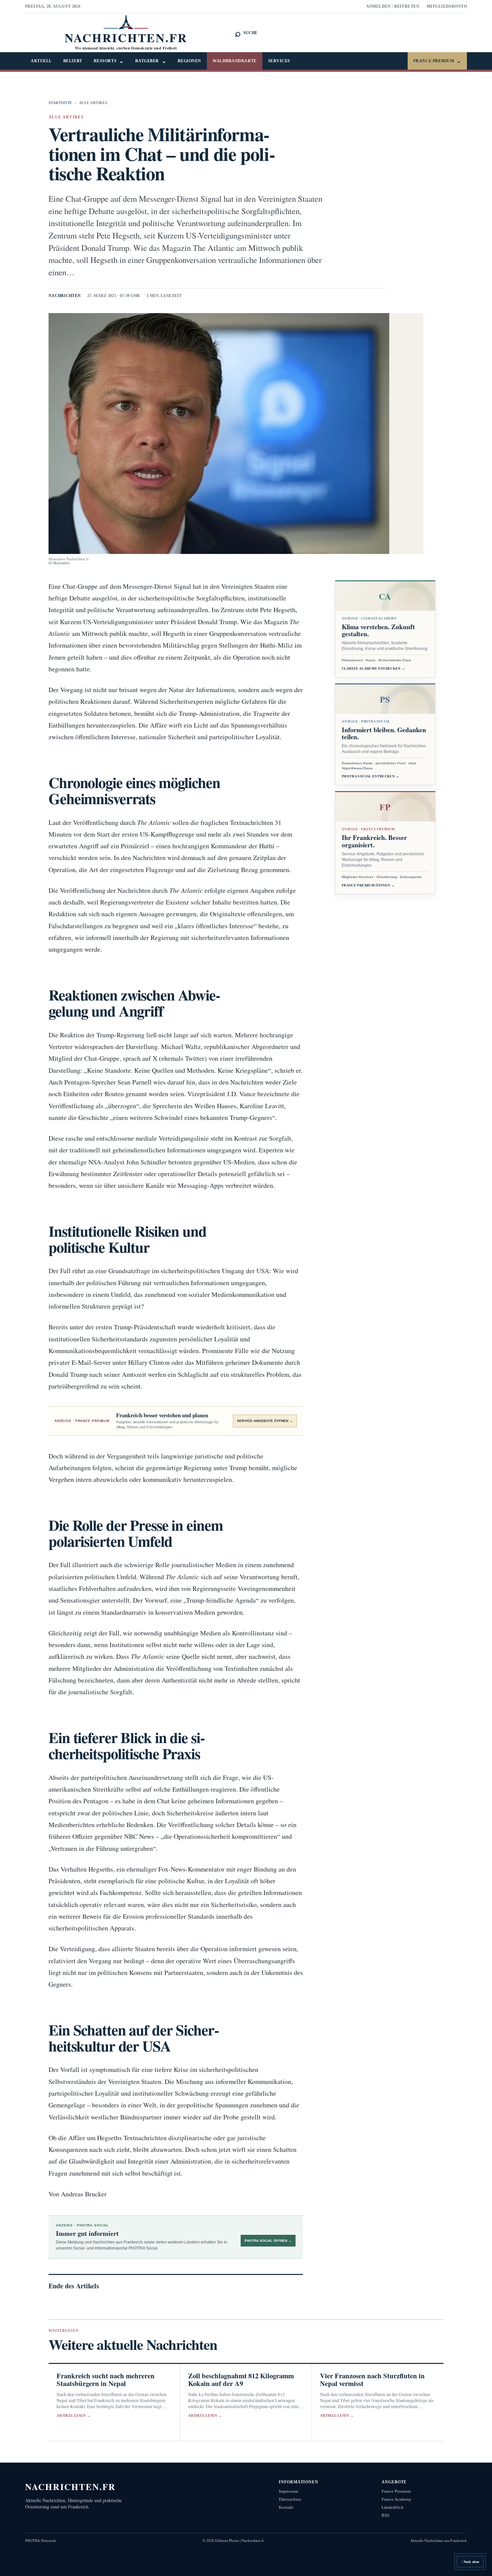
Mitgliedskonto (447, 6)
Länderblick (393, 2507)
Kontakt (286, 2507)
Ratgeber (151, 61)
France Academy (396, 2499)
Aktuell (41, 61)
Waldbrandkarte (235, 61)
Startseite (60, 103)
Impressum (289, 2491)
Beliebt (73, 61)
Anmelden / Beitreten (393, 6)
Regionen (189, 61)
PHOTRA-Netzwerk (40, 2541)
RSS (385, 2515)
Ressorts (109, 61)
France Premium (437, 61)
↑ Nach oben (470, 2562)
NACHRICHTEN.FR (70, 2487)
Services (279, 61)
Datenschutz (290, 2499)
